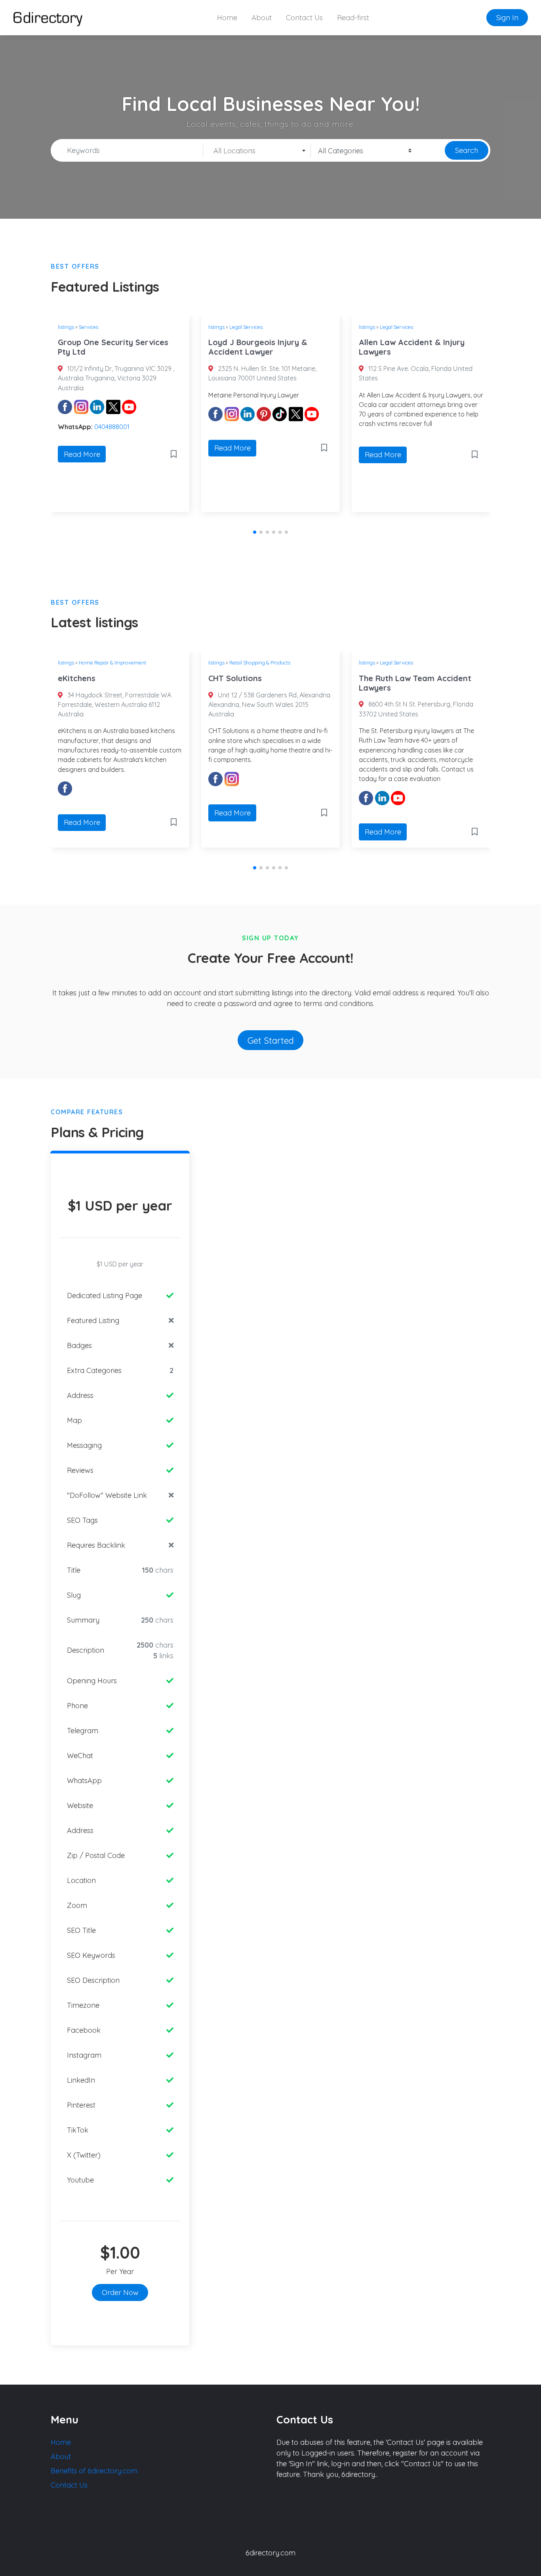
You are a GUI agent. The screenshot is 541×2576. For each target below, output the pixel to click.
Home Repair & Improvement (112, 663)
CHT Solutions (235, 678)
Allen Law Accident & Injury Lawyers (412, 347)
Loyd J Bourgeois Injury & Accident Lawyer (258, 347)
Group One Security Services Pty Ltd (113, 347)
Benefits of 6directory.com (94, 2471)
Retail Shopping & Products (260, 663)
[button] (255, 532)
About (262, 18)
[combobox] (257, 151)
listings (66, 327)
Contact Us (304, 18)
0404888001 (112, 427)
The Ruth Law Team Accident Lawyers (415, 683)
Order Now (120, 2292)
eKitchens (77, 678)
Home (227, 18)
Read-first (353, 18)
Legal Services (246, 327)
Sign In (507, 18)
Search (467, 150)
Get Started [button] (271, 1040)
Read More (82, 454)
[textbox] (257, 151)
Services (89, 327)
